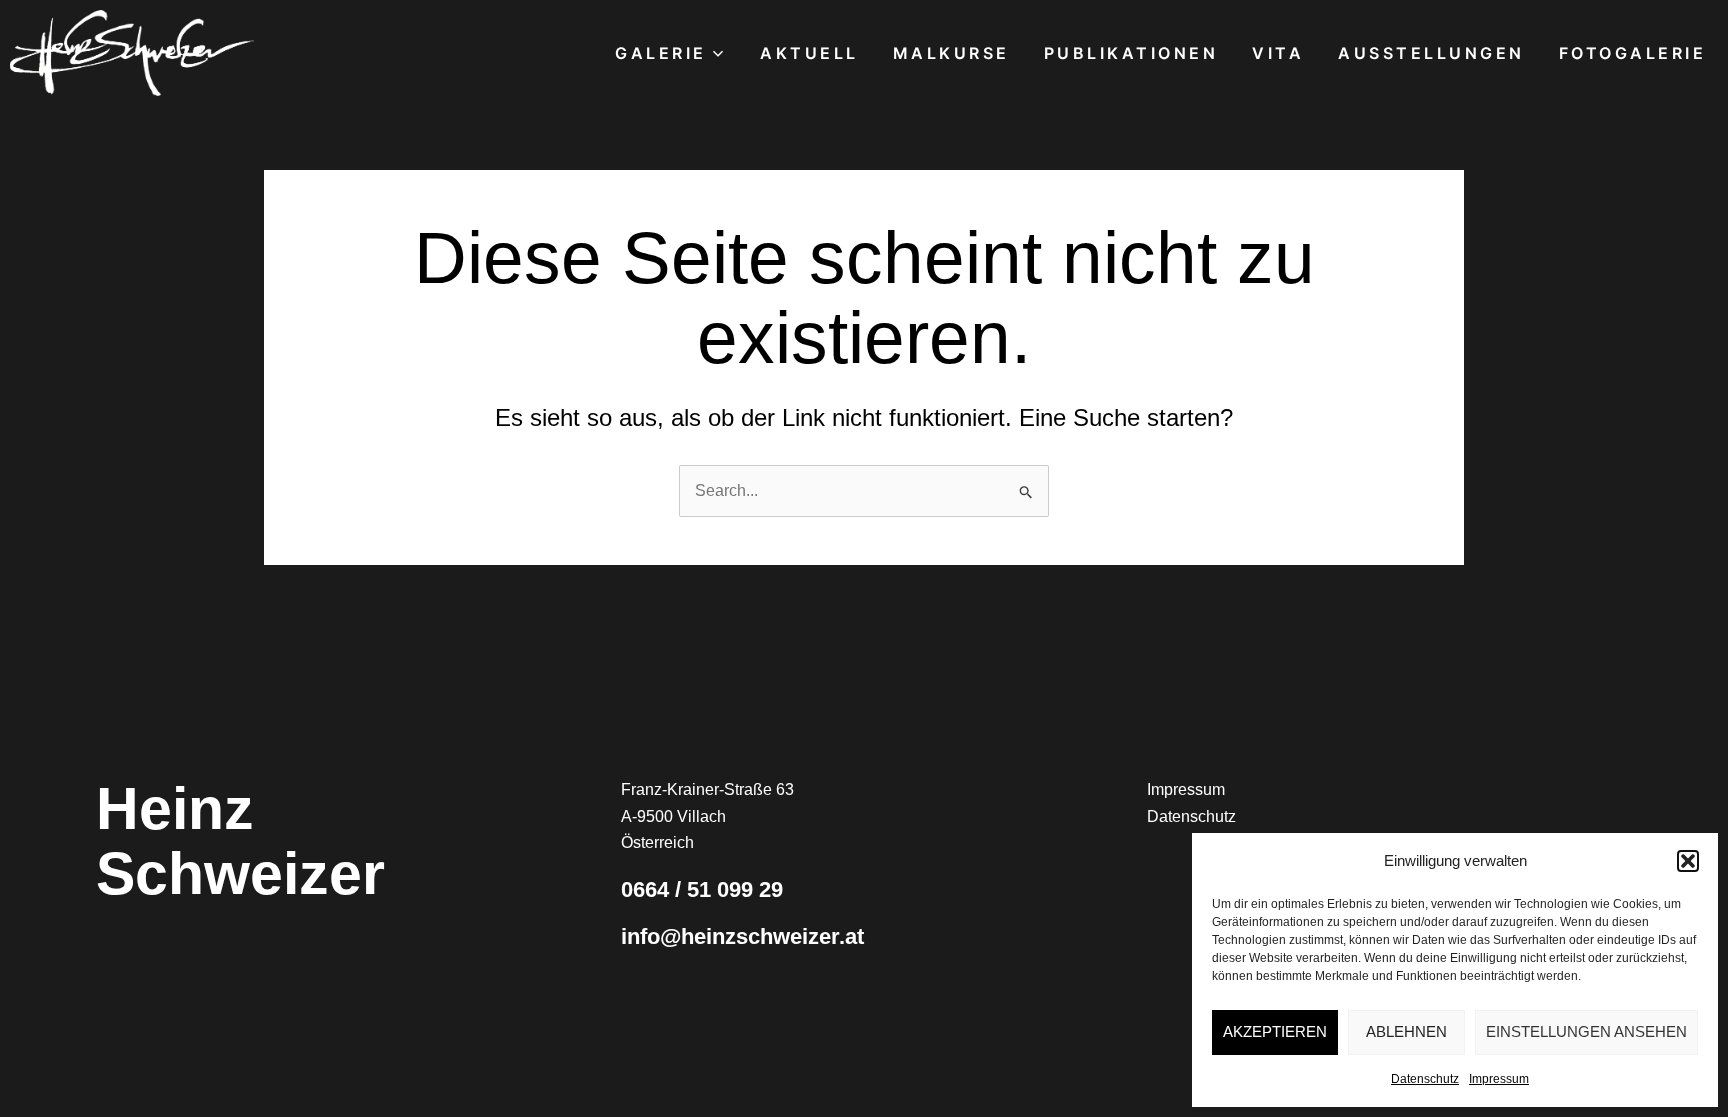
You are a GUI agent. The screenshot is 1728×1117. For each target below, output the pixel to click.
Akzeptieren (1275, 1031)
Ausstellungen (1431, 53)
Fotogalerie (1633, 53)
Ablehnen (1406, 1031)
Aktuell (809, 53)
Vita (1278, 53)
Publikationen (1131, 53)
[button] (1688, 861)
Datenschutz (1425, 1079)
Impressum (1499, 1079)
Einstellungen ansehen (1586, 1031)
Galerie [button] (661, 53)
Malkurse (951, 53)
